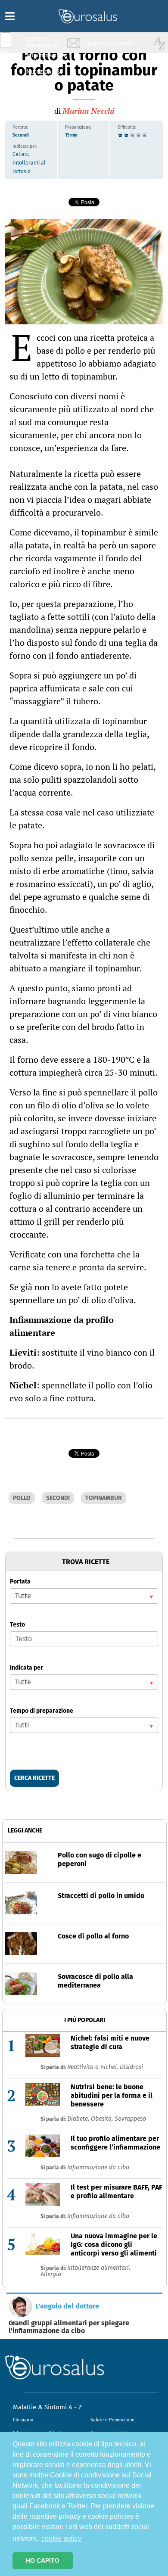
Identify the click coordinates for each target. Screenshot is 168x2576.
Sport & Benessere (41, 91)
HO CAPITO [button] (43, 2560)
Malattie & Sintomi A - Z (47, 2407)
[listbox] (84, 1596)
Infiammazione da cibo (98, 2167)
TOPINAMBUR (104, 1498)
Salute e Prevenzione (112, 2420)
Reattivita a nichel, (93, 2067)
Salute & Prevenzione (43, 42)
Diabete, (79, 2119)
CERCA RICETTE (34, 1778)
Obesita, (103, 2119)
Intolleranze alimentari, (99, 2268)
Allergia (51, 2274)
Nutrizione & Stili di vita (44, 75)
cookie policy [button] (61, 2538)
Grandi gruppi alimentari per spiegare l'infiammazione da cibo (69, 2327)
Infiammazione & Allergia (46, 58)
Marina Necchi (88, 111)
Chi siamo (23, 2420)
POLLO (22, 1498)
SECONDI (58, 1498)
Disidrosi (131, 2067)
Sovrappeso (130, 2119)
